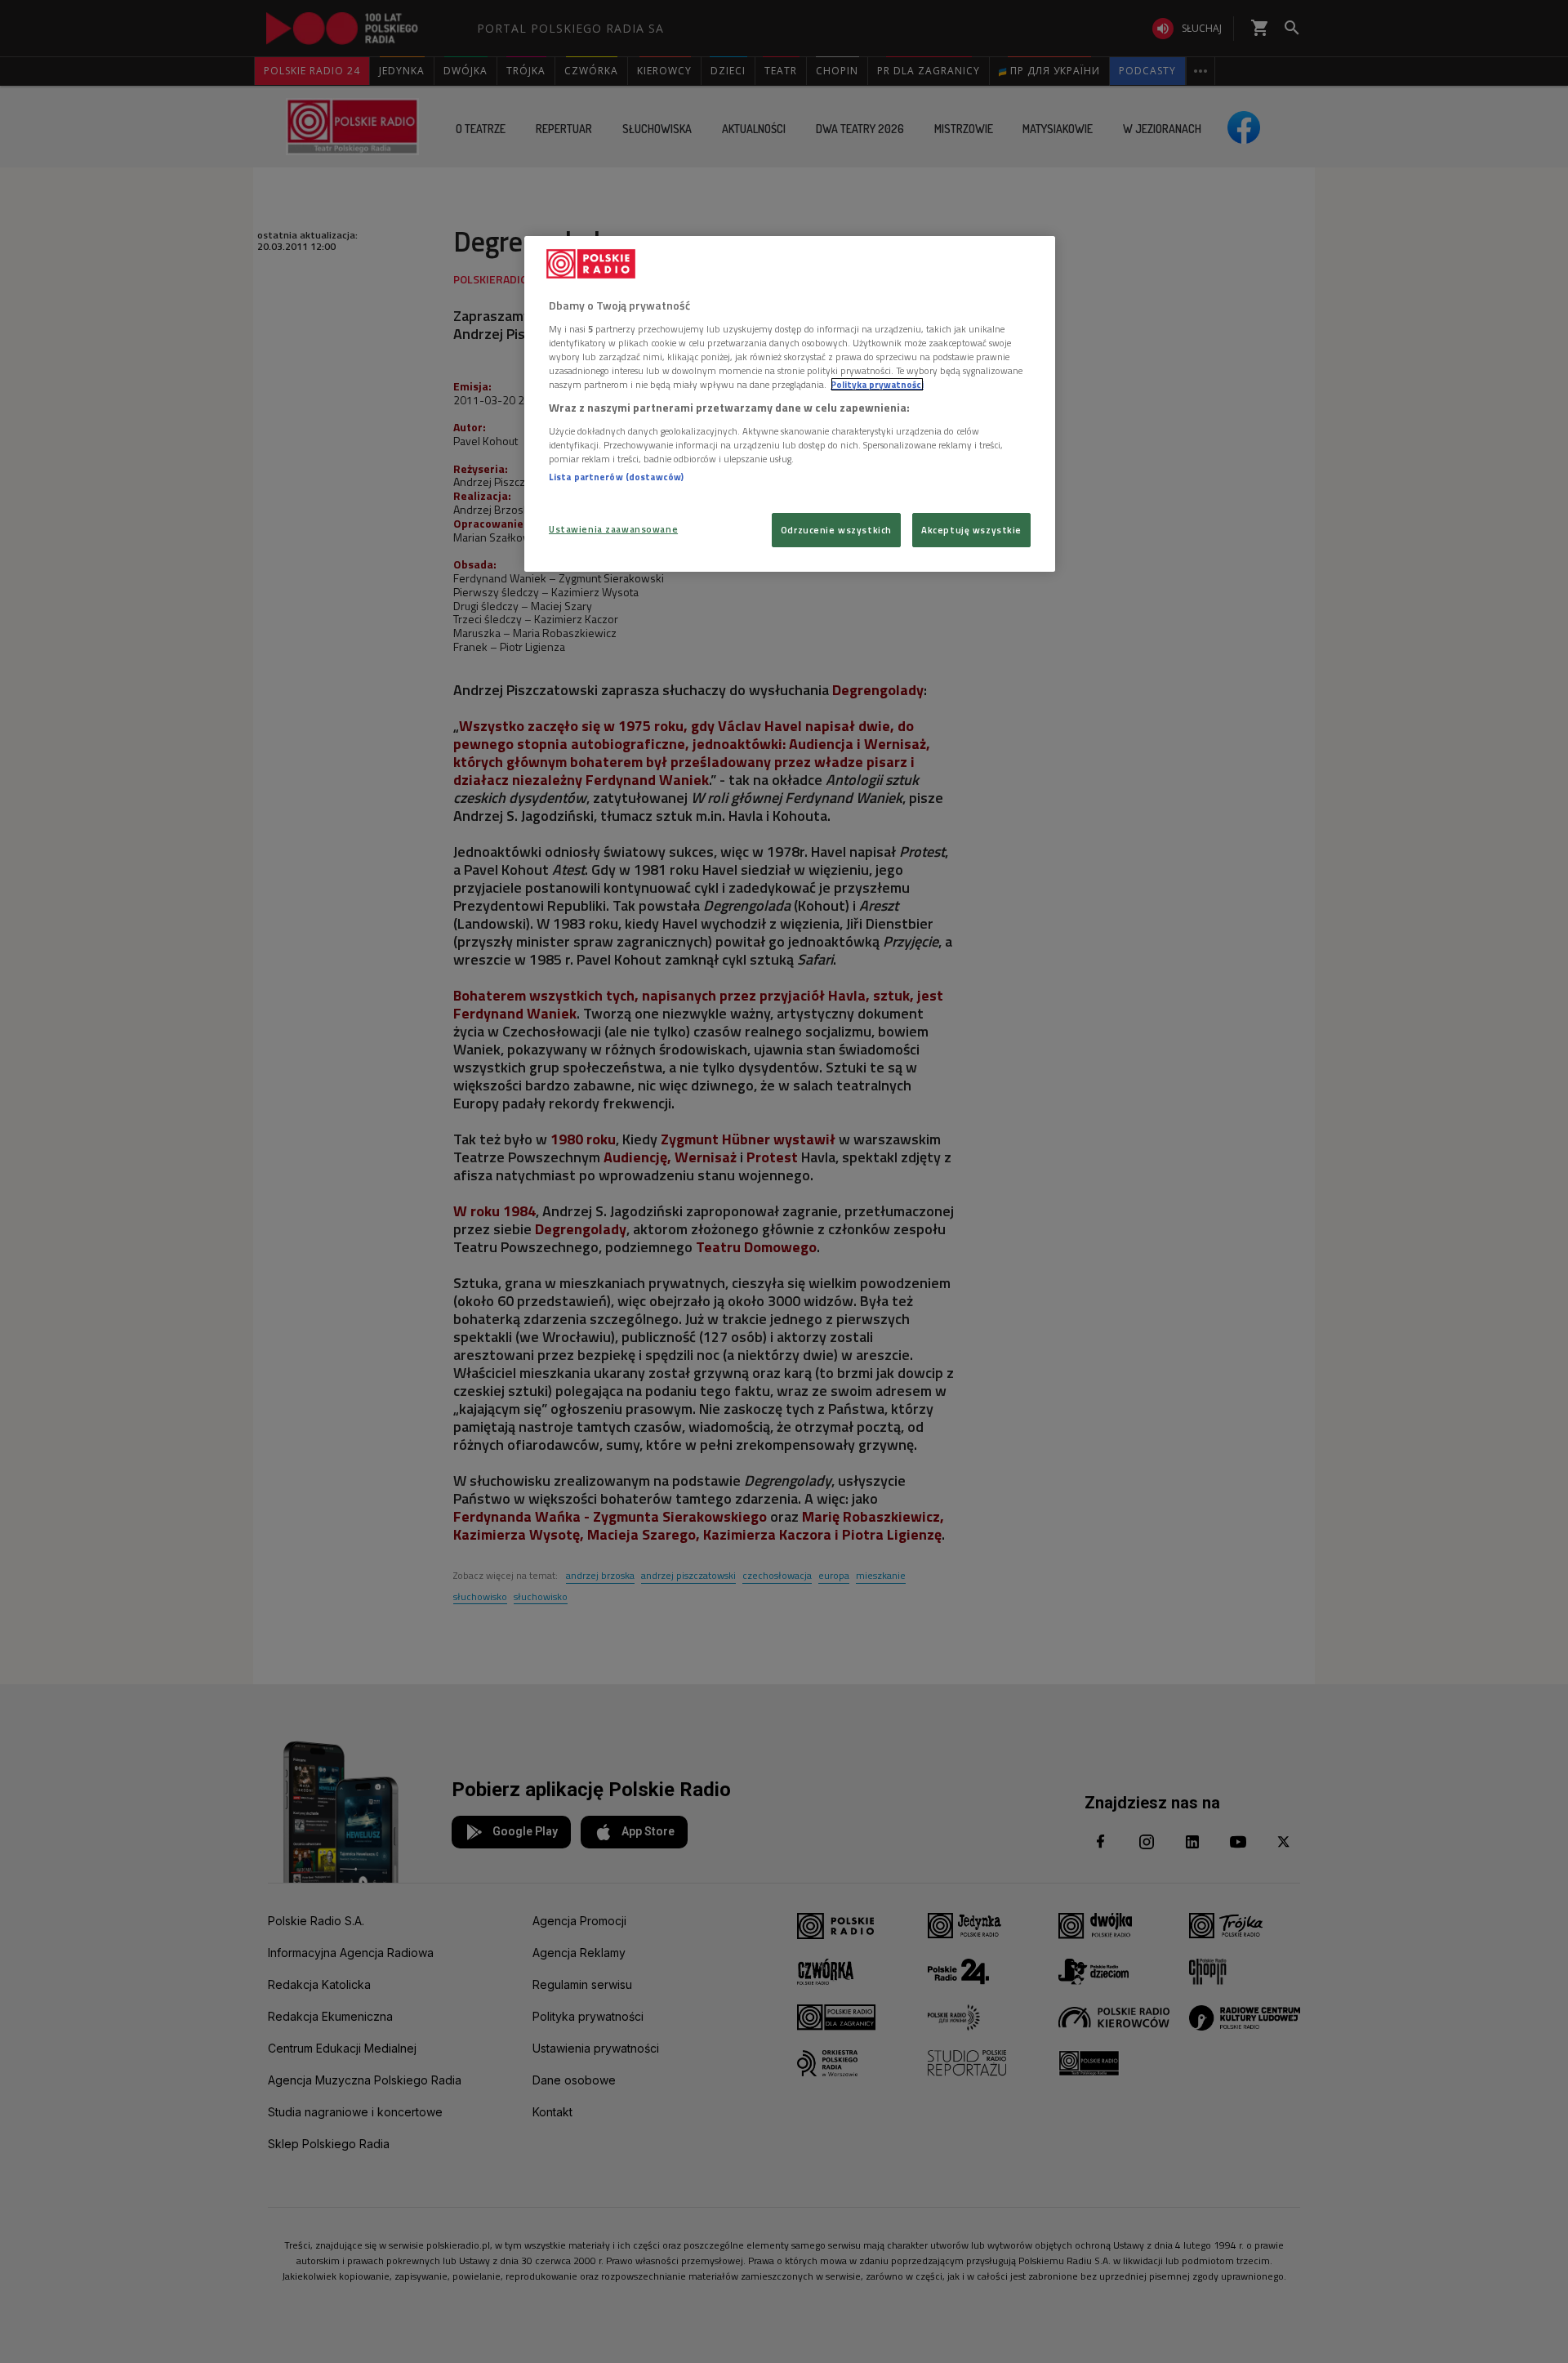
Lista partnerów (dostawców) (616, 477)
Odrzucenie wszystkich (836, 530)
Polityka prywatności (877, 384)
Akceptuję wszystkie (971, 530)
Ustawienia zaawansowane (613, 529)
